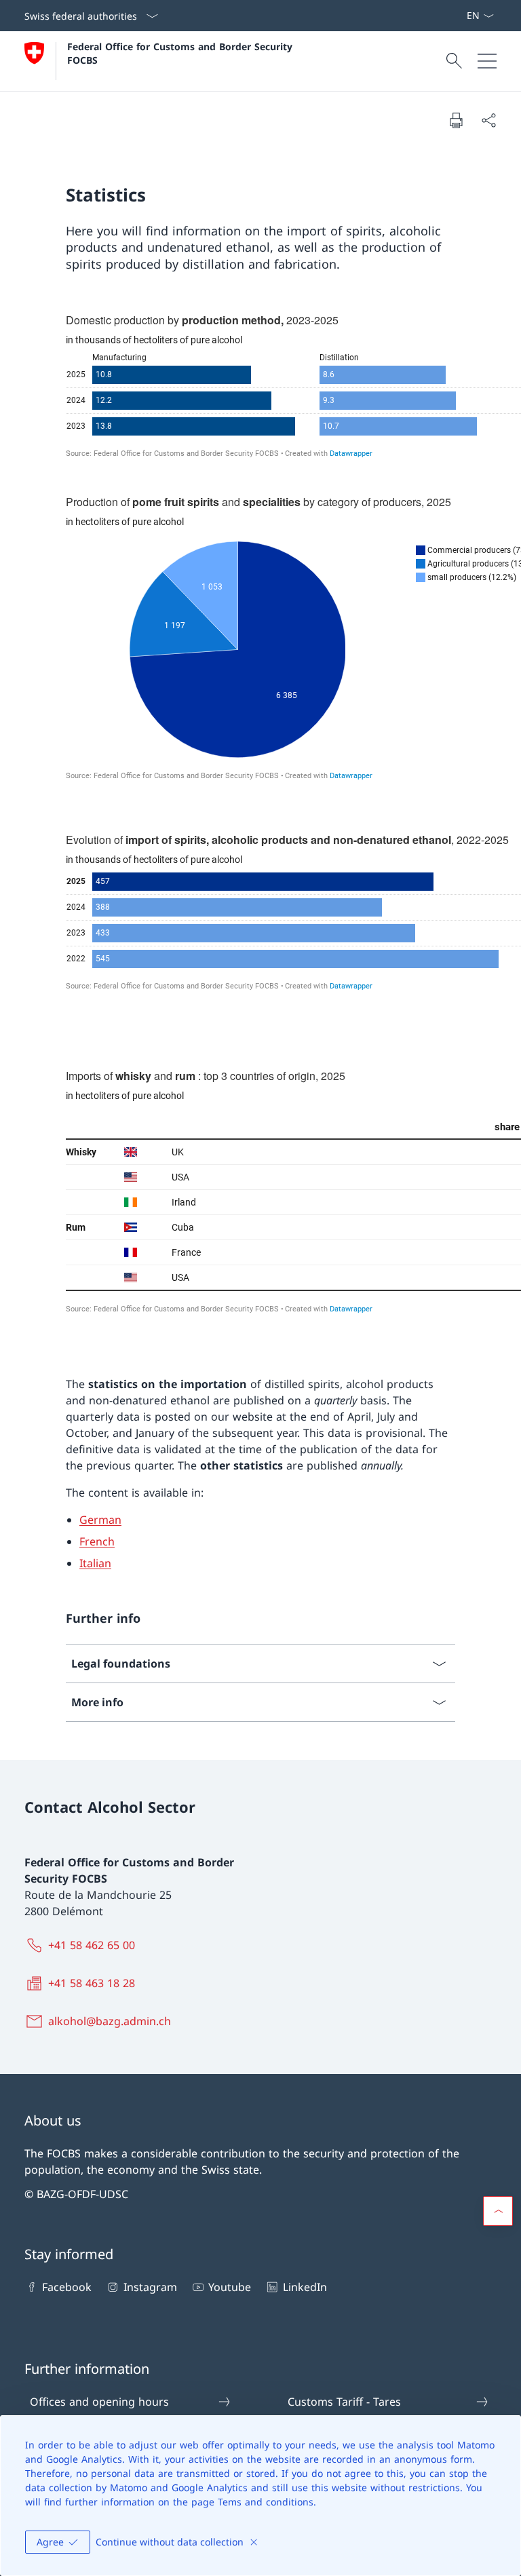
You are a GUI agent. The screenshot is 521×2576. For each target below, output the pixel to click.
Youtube (230, 2287)
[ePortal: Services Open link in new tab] (461, 16)
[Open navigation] (487, 61)
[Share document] (488, 120)
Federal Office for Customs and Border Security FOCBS (181, 53)
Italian (95, 1563)
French (97, 1541)
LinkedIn (305, 2287)
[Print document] (456, 120)
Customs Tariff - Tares (344, 2402)
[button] (498, 2211)
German (100, 1520)
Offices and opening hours (99, 2402)
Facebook (67, 2287)
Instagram (150, 2287)
